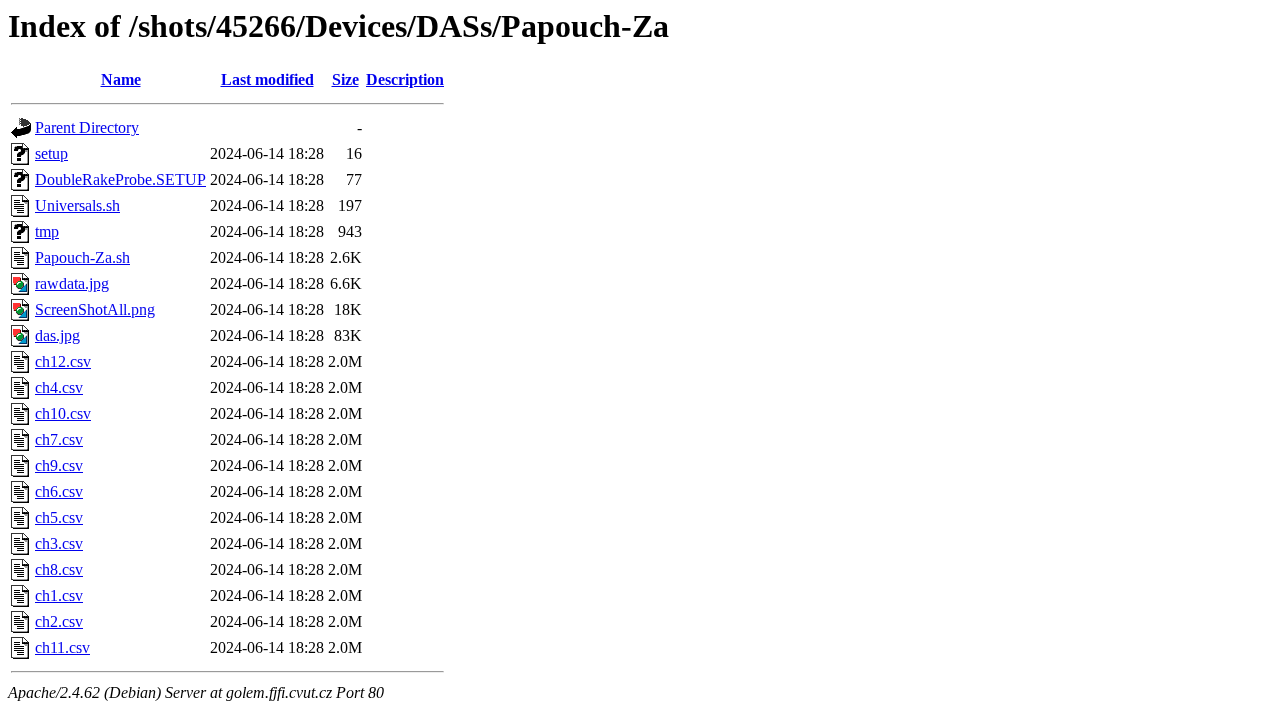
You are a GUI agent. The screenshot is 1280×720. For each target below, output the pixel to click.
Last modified (267, 79)
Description (405, 79)
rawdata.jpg (72, 283)
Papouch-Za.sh (82, 257)
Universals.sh (77, 205)
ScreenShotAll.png (95, 309)
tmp (47, 231)
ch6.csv (59, 491)
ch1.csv (59, 595)
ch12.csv (63, 361)
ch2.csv (59, 621)
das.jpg (57, 335)
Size (345, 79)
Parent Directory (87, 127)
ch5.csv (59, 517)
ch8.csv (59, 569)
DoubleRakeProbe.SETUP (120, 179)
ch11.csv (62, 647)
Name (121, 79)
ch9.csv (59, 465)
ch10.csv (63, 413)
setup (51, 153)
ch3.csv (59, 543)
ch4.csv (59, 387)
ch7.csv (59, 439)
